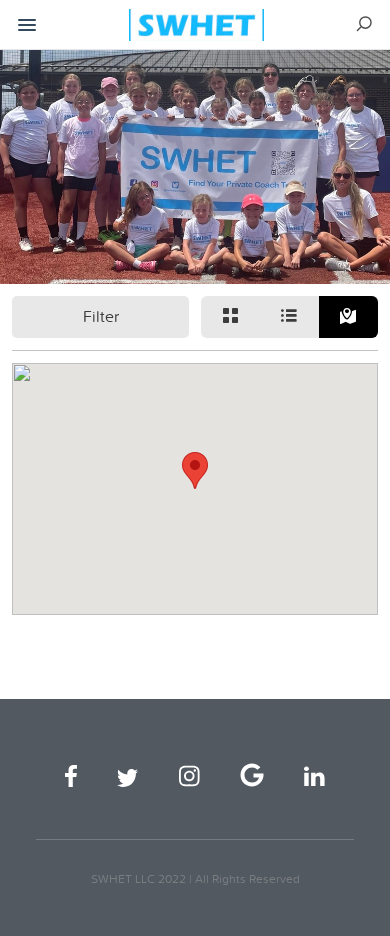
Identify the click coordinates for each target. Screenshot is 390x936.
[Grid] (230, 317)
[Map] (348, 317)
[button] (195, 470)
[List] (289, 317)
